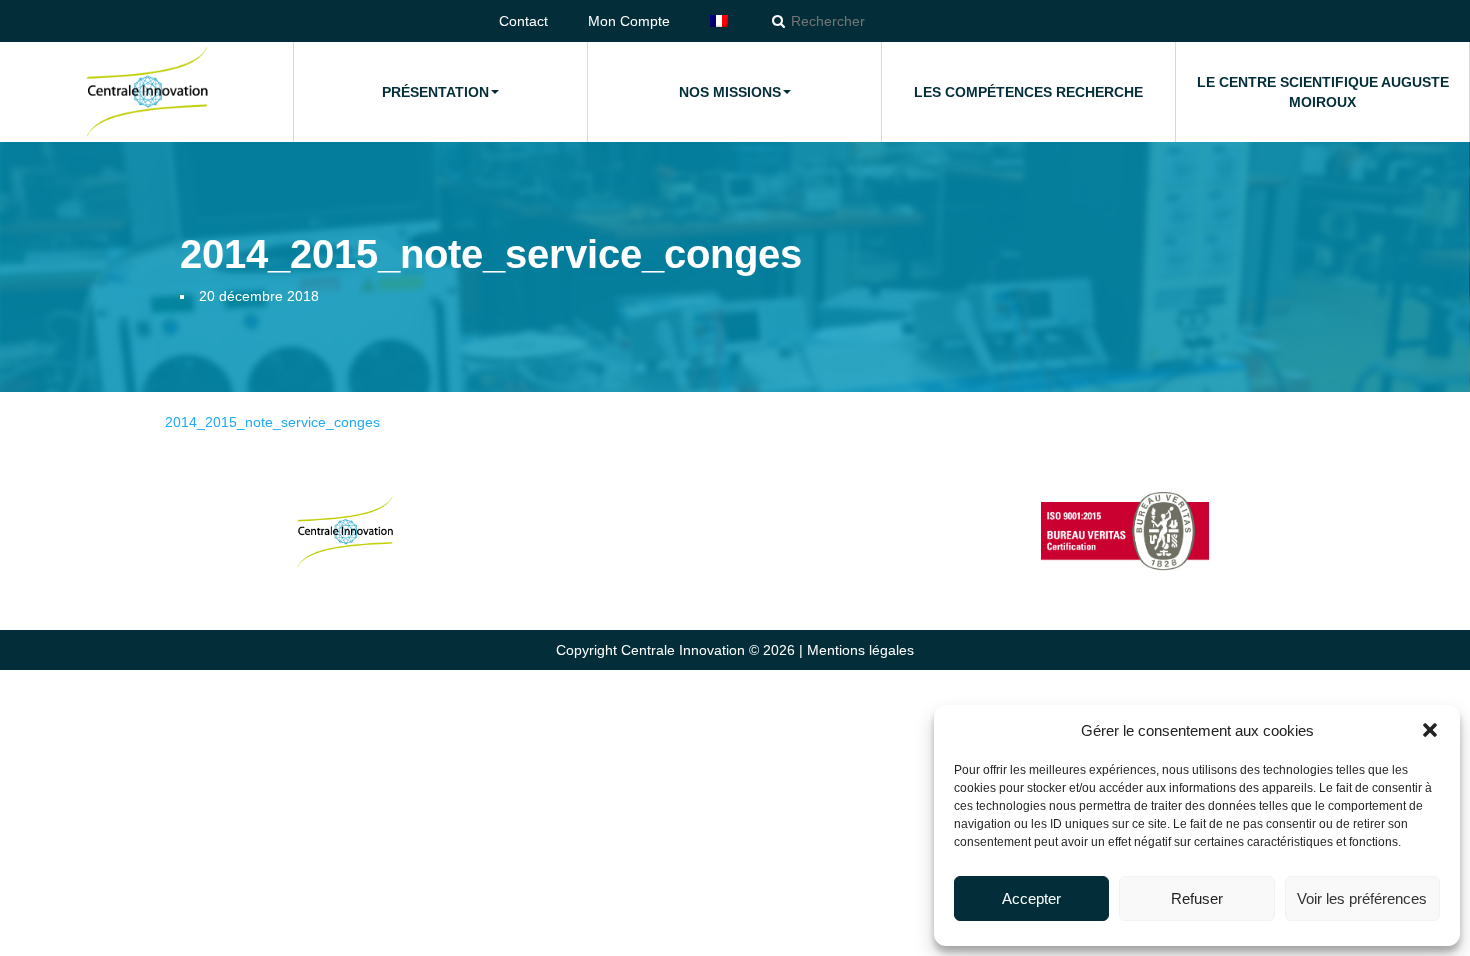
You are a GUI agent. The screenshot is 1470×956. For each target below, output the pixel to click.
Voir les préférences (1362, 898)
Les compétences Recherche (1028, 92)
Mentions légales (860, 650)
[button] (1430, 730)
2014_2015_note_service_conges (272, 422)
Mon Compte (629, 21)
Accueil (147, 92)
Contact (523, 21)
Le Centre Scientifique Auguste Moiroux (1323, 92)
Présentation (435, 92)
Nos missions (730, 92)
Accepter (1031, 898)
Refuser (1197, 898)
